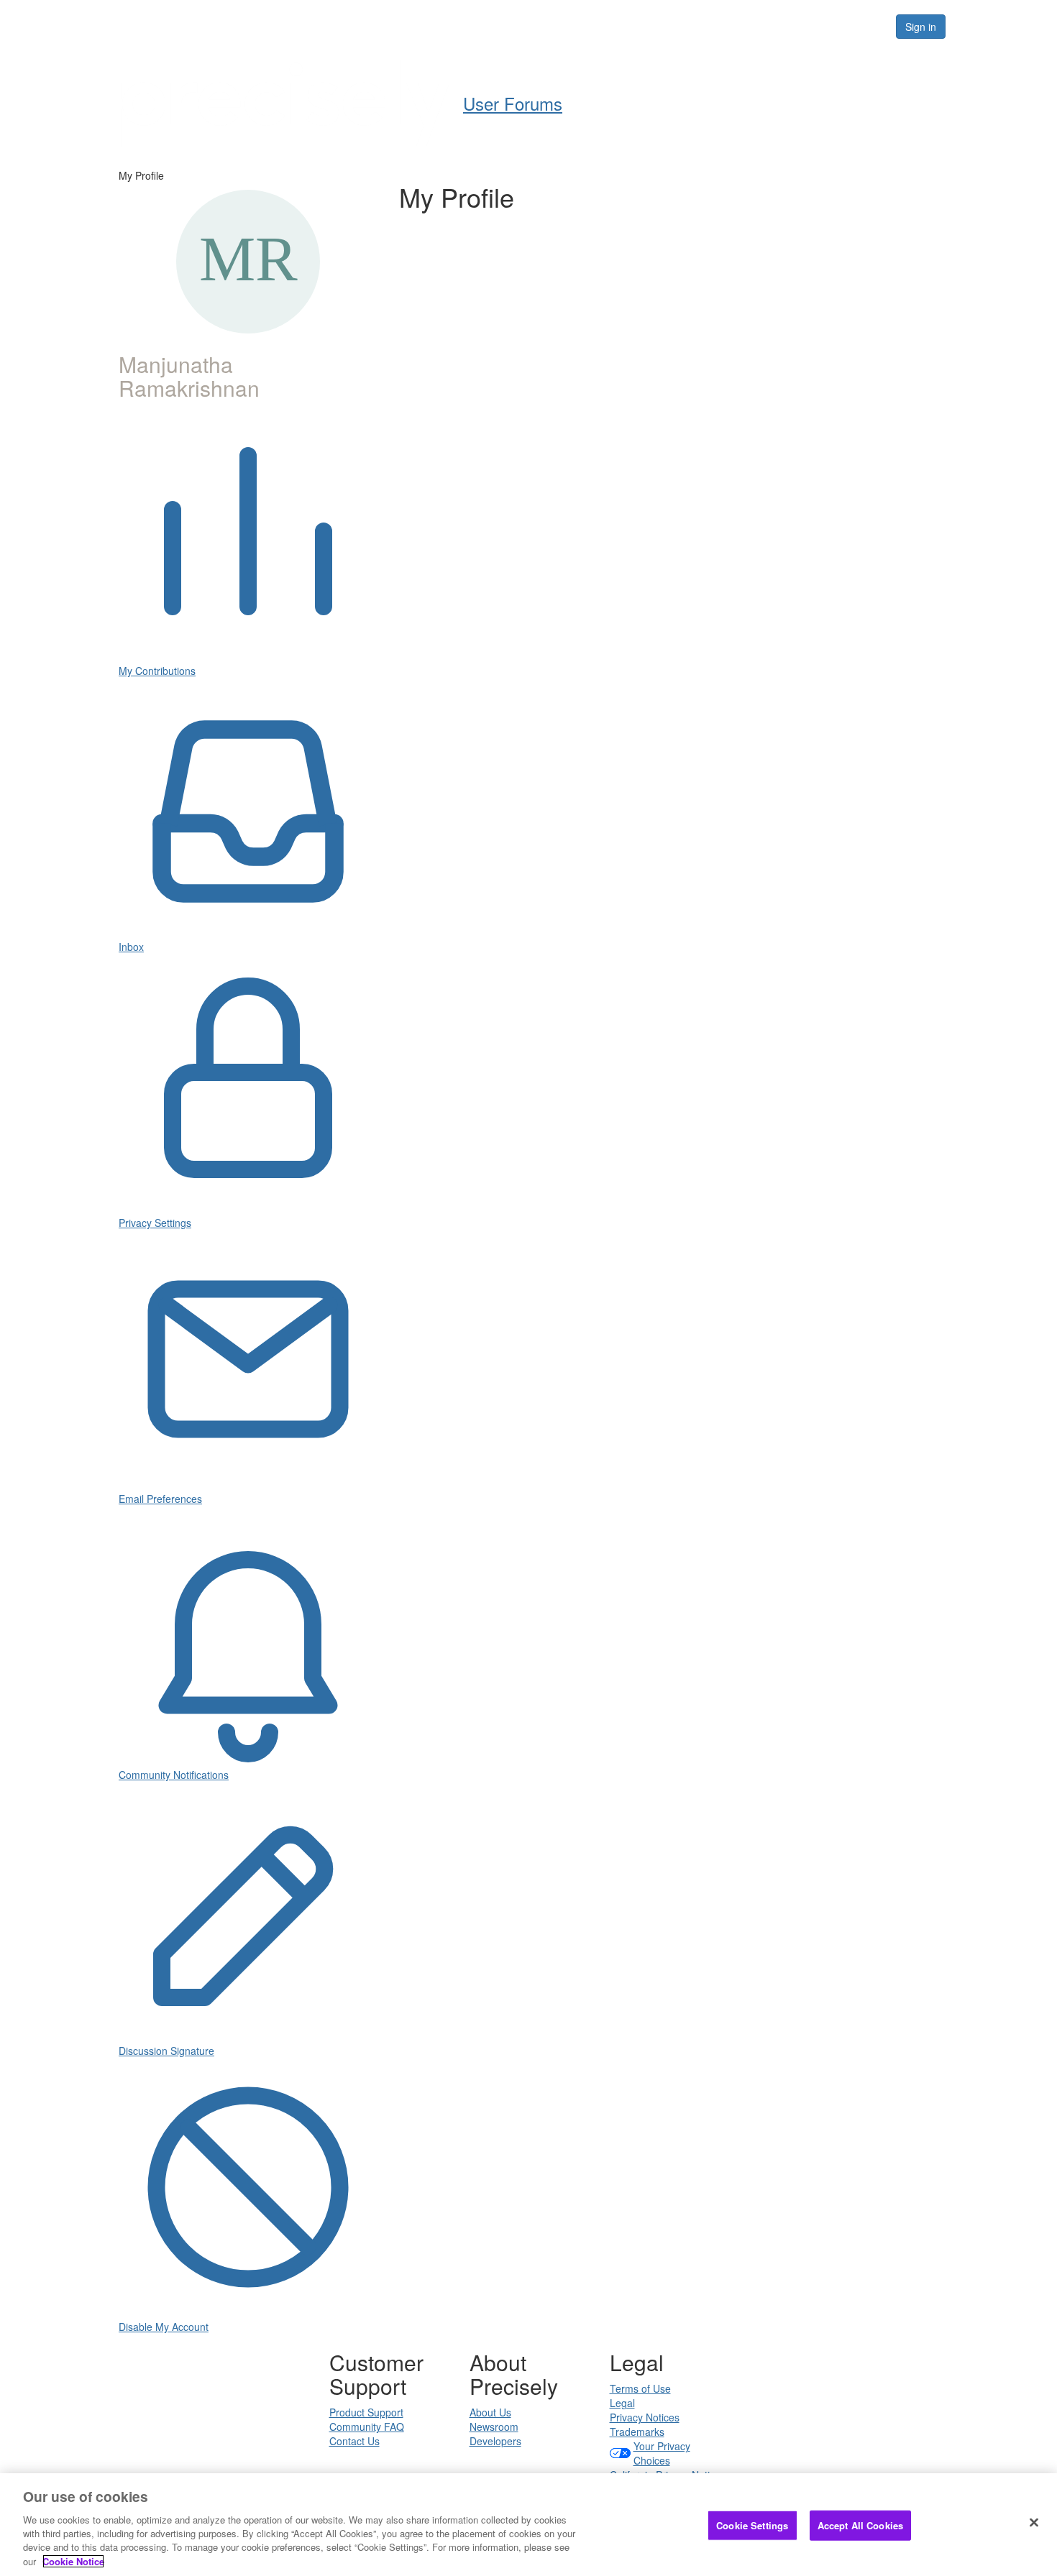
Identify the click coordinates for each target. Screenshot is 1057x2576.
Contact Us (354, 2441)
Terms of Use (640, 2388)
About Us (490, 2412)
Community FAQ (367, 2426)
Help (500, 26)
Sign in (921, 27)
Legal (622, 2403)
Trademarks (637, 2432)
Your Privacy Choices (662, 2453)
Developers (495, 2441)
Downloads (640, 26)
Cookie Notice (73, 2561)
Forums (718, 26)
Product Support (366, 2412)
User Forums (513, 103)
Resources (793, 26)
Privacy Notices (645, 2417)
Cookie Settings (752, 2525)
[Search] (868, 27)
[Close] (1034, 2523)
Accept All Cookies (860, 2525)
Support (562, 26)
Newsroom (494, 2426)
